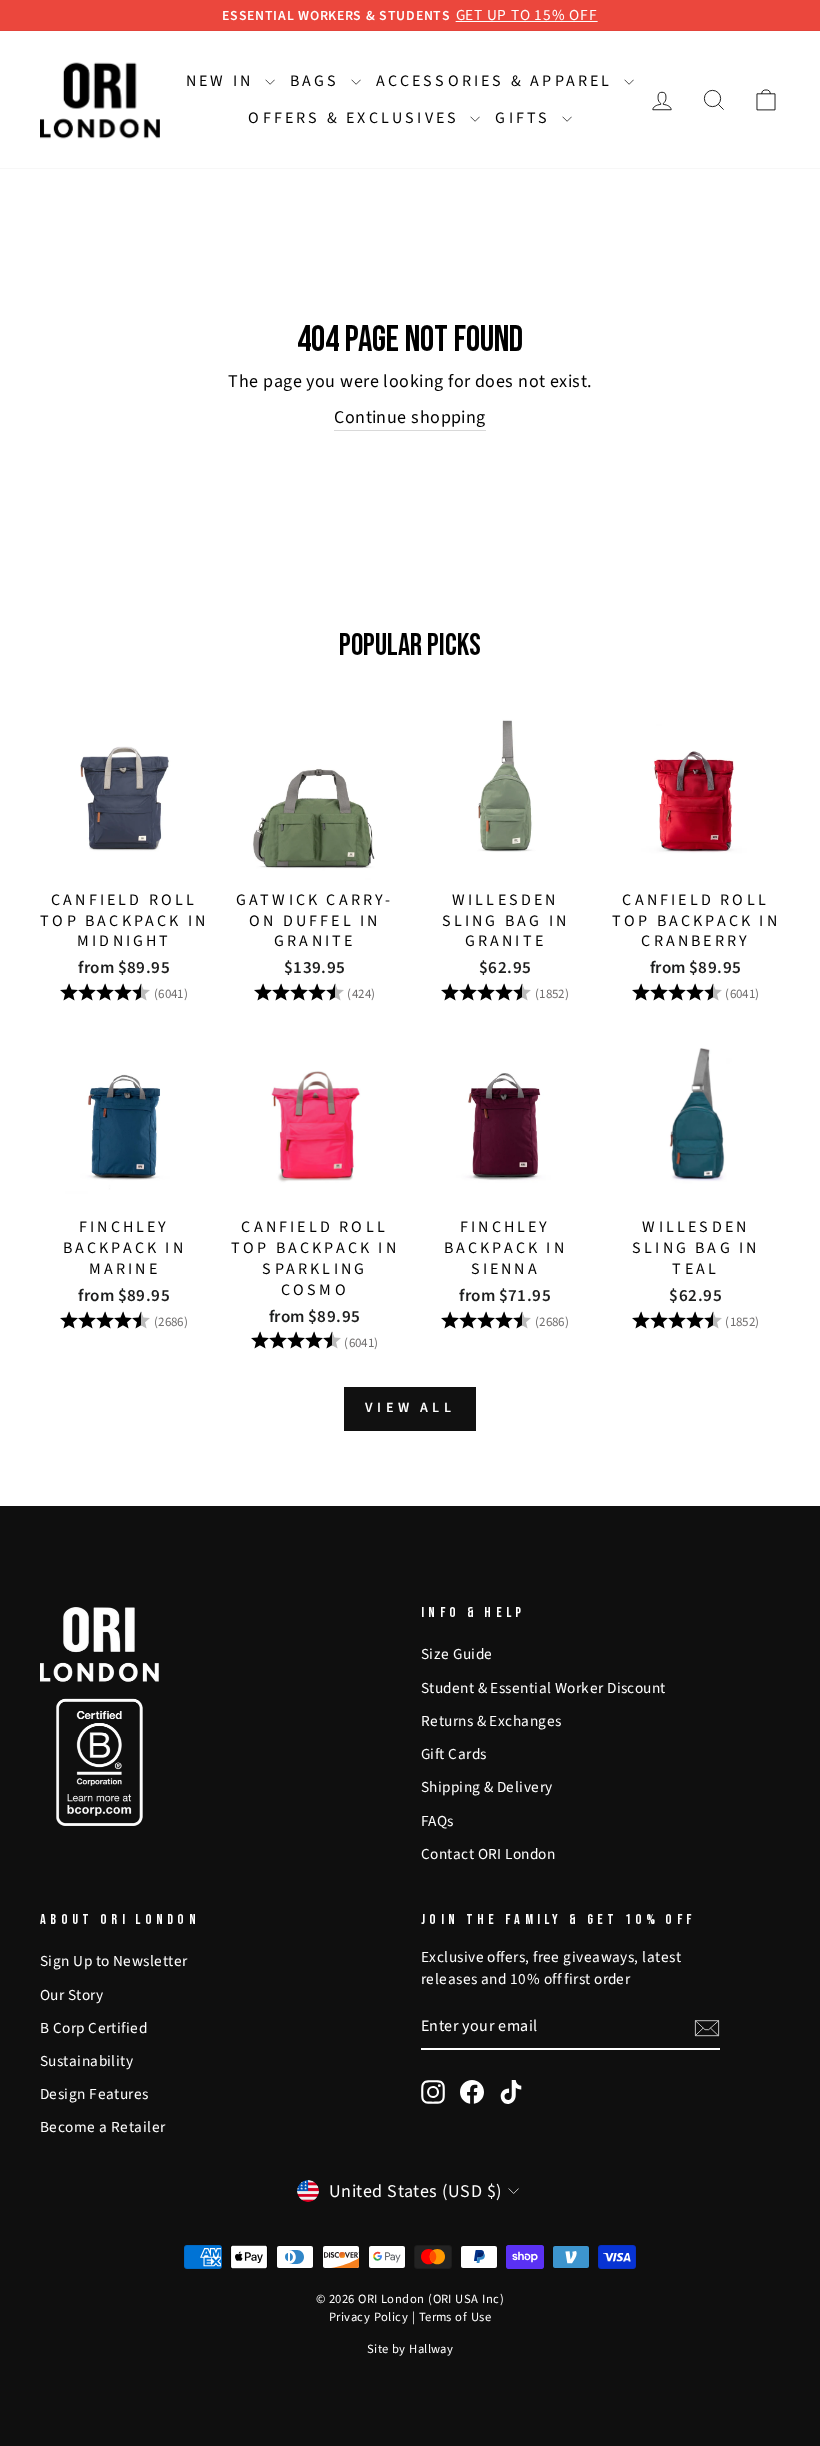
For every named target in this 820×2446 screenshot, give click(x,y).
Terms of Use (455, 2317)
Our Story (71, 1995)
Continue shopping (410, 417)
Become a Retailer (103, 2127)
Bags (318, 81)
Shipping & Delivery (487, 1787)
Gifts (525, 118)
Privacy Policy (368, 2317)
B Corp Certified (93, 2028)
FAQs (437, 1821)
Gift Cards (454, 1754)
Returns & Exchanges (491, 1721)
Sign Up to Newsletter (113, 1961)
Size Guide (457, 1654)
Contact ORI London (488, 1854)
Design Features (94, 2094)
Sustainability (86, 2061)
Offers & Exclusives (356, 118)
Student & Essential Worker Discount (543, 1688)
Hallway (431, 2349)
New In (222, 81)
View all (410, 1408)
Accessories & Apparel (497, 81)
